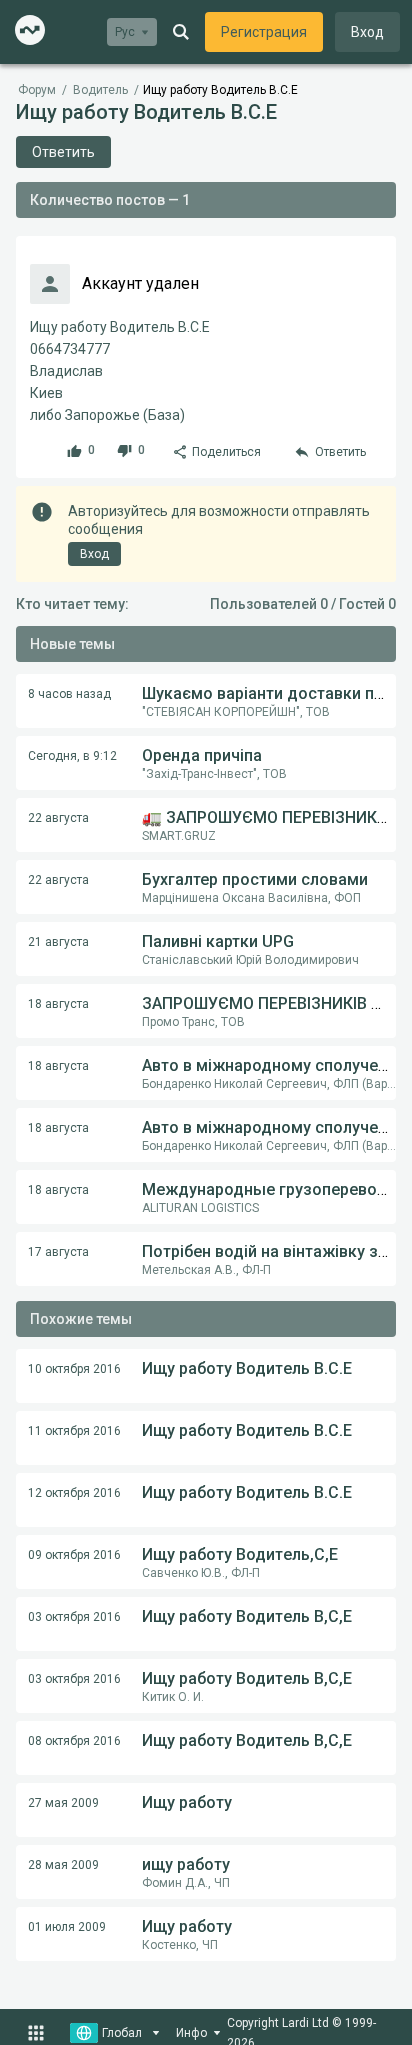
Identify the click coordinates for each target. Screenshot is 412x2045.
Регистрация (264, 32)
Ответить (63, 152)
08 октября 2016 (74, 1741)
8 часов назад (69, 694)
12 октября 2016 (74, 1493)
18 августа (58, 1004)
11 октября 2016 (74, 1431)
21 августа (58, 942)
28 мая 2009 (63, 1865)
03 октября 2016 (74, 1617)
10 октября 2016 (74, 1369)
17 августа (58, 1252)
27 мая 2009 (63, 1803)
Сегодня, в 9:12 (72, 756)
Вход (367, 32)
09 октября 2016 (74, 1555)
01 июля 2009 (67, 1927)
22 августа (58, 818)
